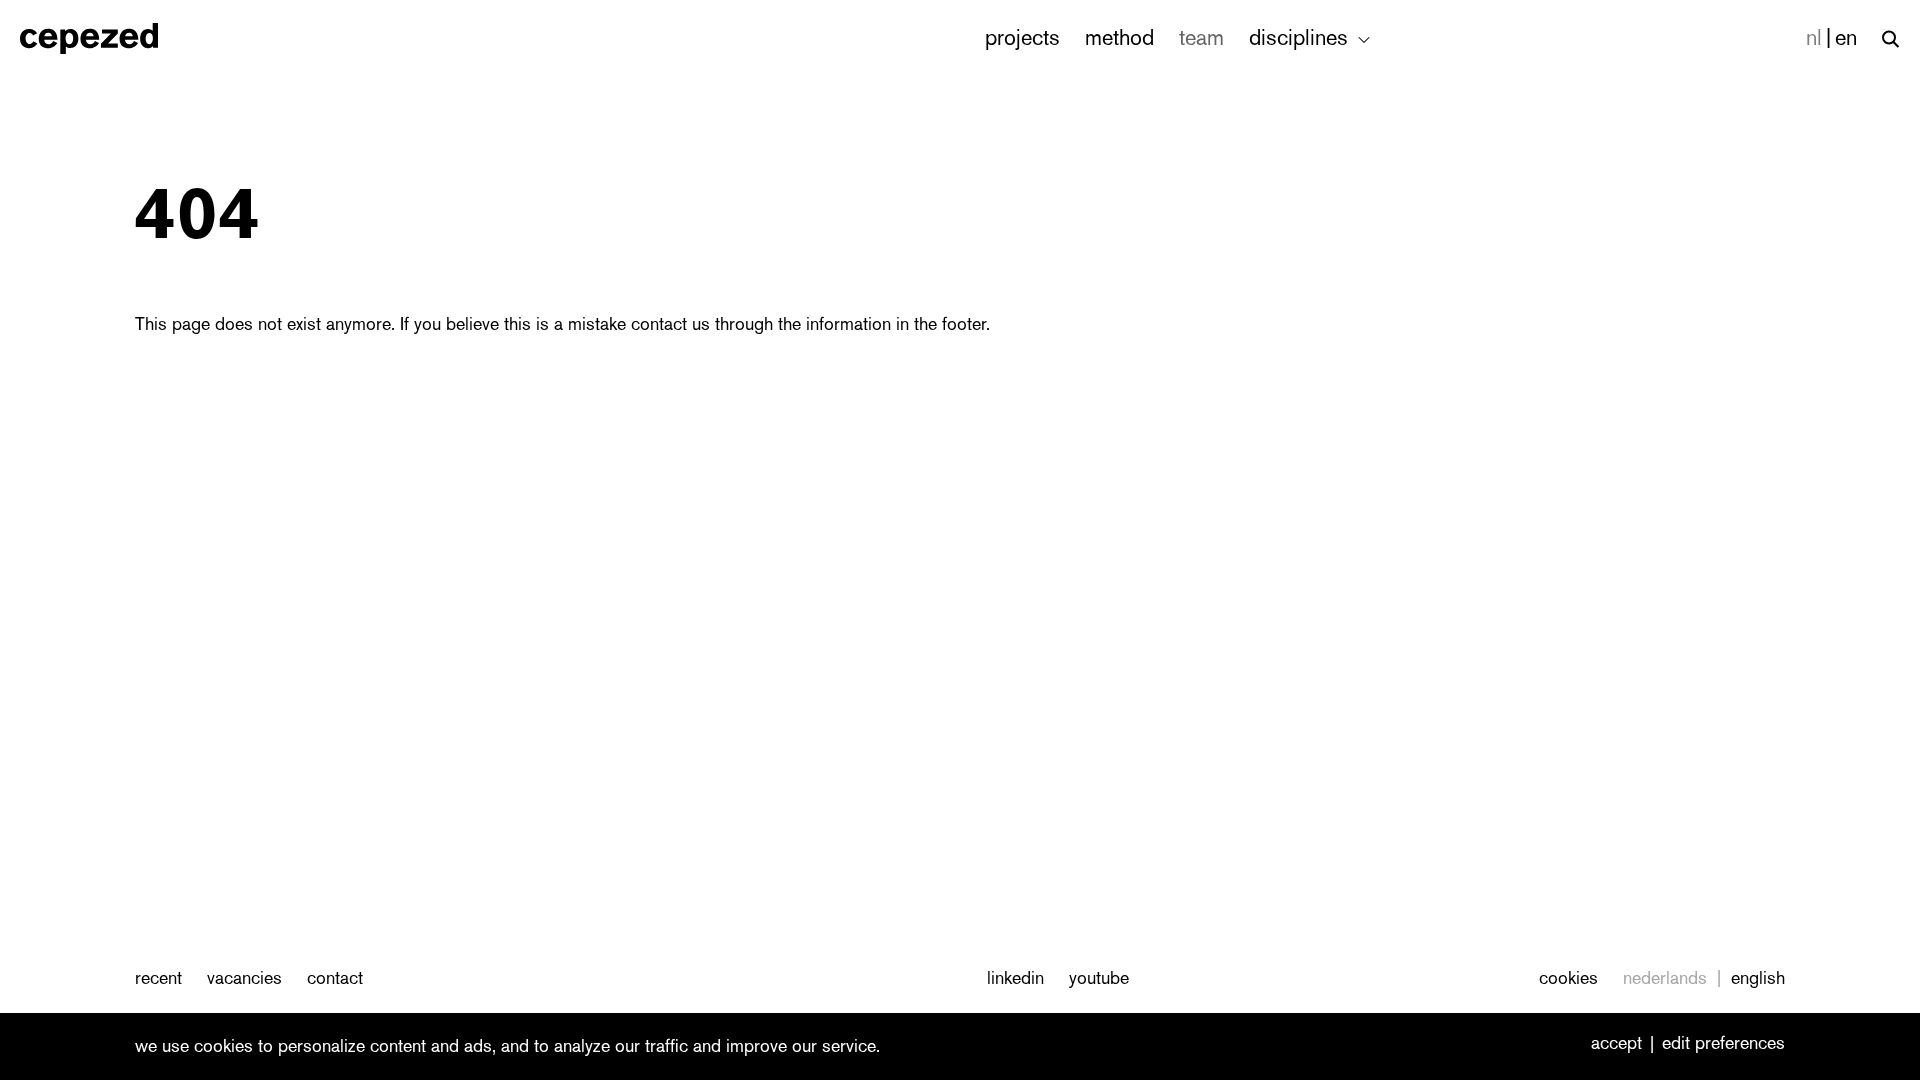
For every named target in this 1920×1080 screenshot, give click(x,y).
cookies (1568, 978)
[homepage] (110, 38)
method (1119, 37)
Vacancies (244, 978)
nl (1814, 37)
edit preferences (1723, 1044)
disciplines (1301, 37)
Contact (335, 978)
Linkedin (1015, 978)
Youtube (1099, 978)
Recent (158, 978)
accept (1616, 1044)
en (1846, 37)
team (1201, 37)
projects (1022, 37)
